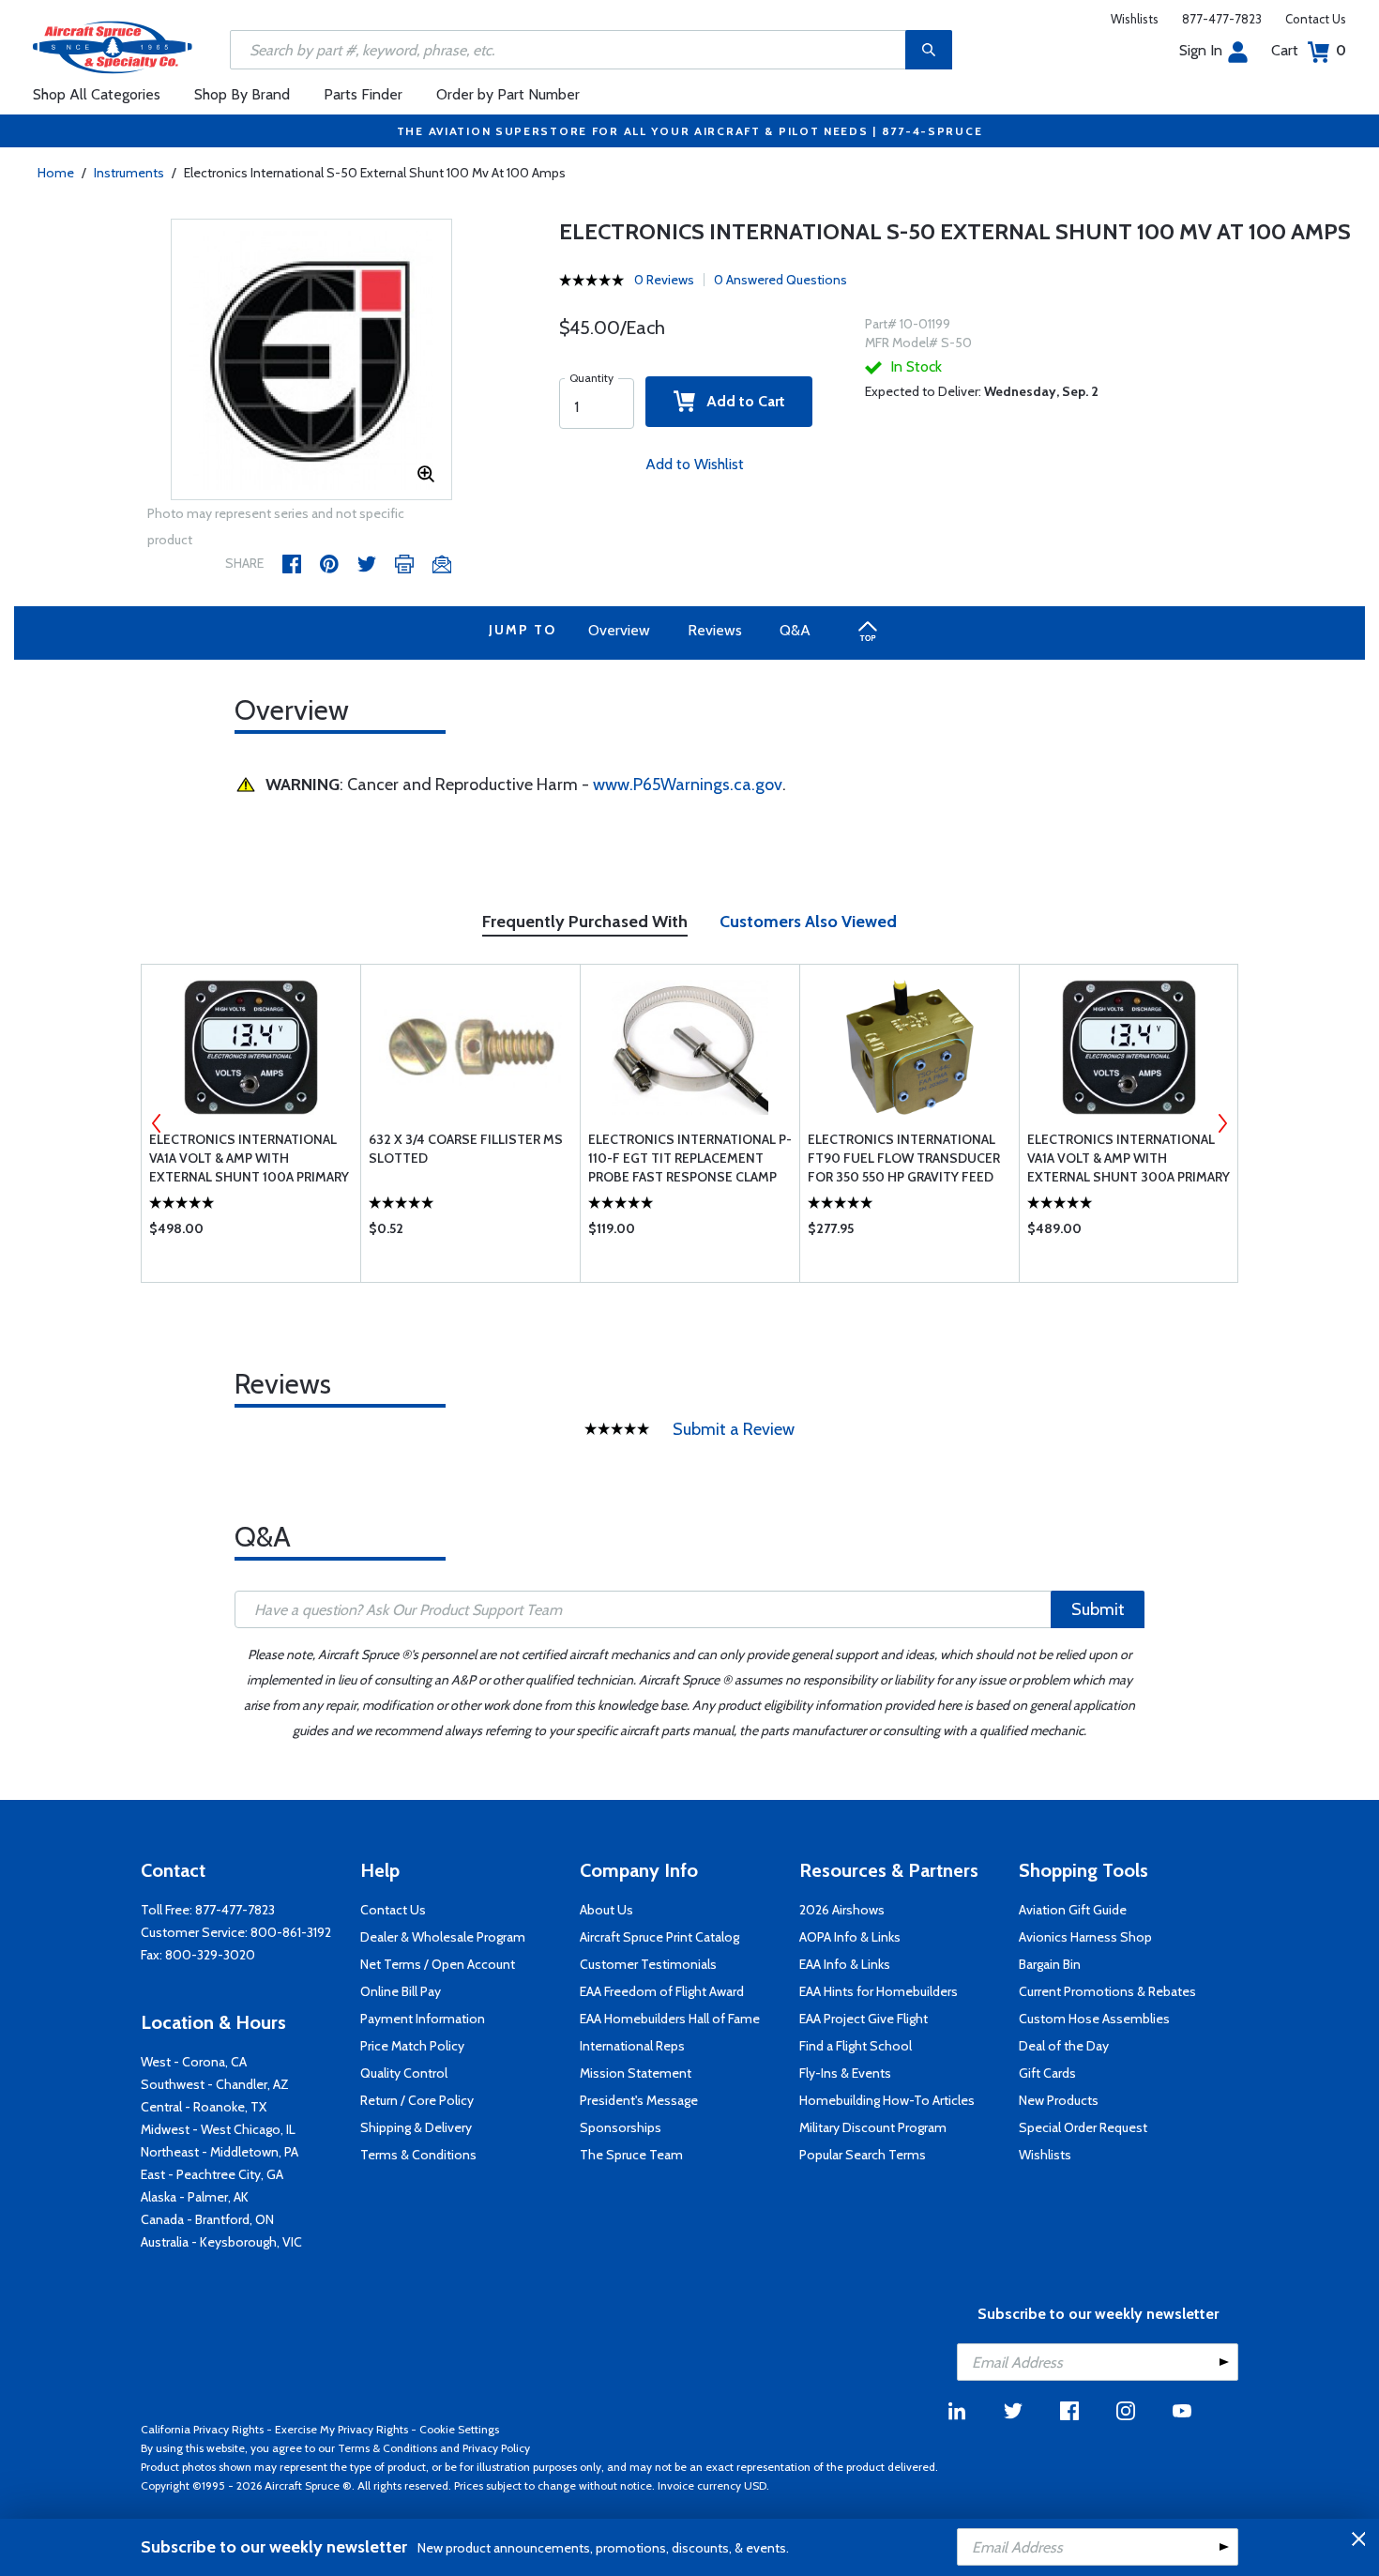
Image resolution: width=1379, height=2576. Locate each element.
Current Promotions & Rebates (1107, 1991)
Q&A (795, 630)
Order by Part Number (508, 94)
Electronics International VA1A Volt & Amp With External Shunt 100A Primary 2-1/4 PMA (249, 1158)
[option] (311, 360)
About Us (606, 1910)
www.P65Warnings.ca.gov (688, 785)
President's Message (639, 2100)
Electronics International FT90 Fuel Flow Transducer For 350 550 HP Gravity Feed (904, 1158)
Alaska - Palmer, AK (195, 2197)
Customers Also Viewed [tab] (808, 922)
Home (56, 173)
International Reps (632, 2046)
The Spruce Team (631, 2155)
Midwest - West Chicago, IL (218, 2129)
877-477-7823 (1222, 19)
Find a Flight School (856, 2046)
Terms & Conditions (418, 2155)
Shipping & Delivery (416, 2127)
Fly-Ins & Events (845, 2073)
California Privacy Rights (202, 2429)
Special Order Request (1083, 2127)
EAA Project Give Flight (864, 2019)
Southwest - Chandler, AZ (215, 2084)
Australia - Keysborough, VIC (221, 2242)
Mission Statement (636, 2073)
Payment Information (423, 2019)
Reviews (715, 630)
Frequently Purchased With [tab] (585, 922)
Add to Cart (740, 401)
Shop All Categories (97, 94)
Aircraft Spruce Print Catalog (659, 1937)
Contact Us (1316, 19)
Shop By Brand (242, 94)
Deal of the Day (1064, 2046)
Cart (1309, 50)
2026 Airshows (842, 1910)
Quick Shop (251, 1233)
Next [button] (1222, 1123)
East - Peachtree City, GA (212, 2174)
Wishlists (1135, 19)
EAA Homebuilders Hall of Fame (670, 2019)
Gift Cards (1047, 2073)
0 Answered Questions (780, 280)
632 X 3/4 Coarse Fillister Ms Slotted (466, 1149)
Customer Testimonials (648, 1964)
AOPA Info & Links (850, 1937)
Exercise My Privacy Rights (341, 2429)
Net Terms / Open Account (438, 1964)
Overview (619, 630)
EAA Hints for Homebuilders (879, 1991)
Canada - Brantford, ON (207, 2219)
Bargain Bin (1050, 1964)
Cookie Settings (459, 2429)
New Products (1059, 2100)
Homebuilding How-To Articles (887, 2100)
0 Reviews (664, 280)
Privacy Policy (496, 2448)
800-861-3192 (291, 1932)
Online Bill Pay (401, 1991)
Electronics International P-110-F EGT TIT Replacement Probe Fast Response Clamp (690, 1158)
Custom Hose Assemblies (1094, 2019)
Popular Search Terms (863, 2155)
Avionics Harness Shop (1085, 1937)
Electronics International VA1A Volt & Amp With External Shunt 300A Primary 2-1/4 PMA (1129, 1158)
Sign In (1201, 50)
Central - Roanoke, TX (204, 2107)
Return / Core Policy (417, 2100)
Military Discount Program (873, 2127)
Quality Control (404, 2073)
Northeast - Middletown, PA (220, 2152)
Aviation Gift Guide (1073, 1910)
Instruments (129, 173)
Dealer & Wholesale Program (443, 1937)
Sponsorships (621, 2127)
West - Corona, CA (194, 2062)
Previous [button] (157, 1123)
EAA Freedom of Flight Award (662, 1991)
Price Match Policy (412, 2046)
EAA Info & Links (845, 1964)
